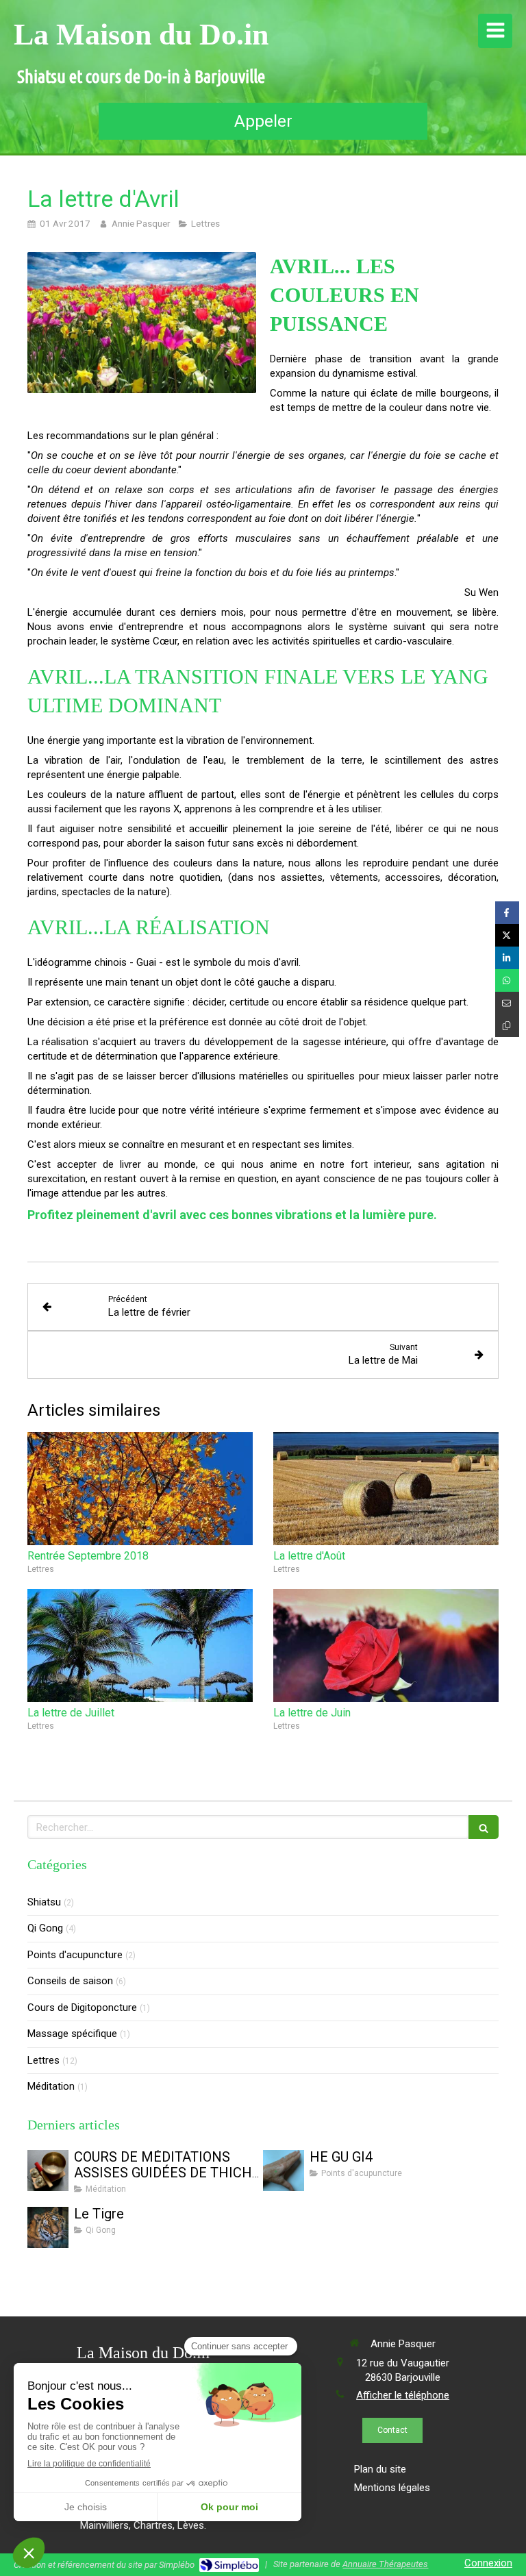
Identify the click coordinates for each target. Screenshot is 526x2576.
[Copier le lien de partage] (507, 1026)
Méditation (51, 2086)
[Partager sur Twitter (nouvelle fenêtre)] (507, 935)
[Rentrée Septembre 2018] (140, 1489)
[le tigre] (48, 2227)
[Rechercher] (484, 1827)
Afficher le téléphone (403, 2395)
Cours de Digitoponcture (82, 2008)
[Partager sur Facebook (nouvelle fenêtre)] (507, 913)
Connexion (488, 2563)
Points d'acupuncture (75, 1955)
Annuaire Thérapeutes (385, 2564)
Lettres (43, 2060)
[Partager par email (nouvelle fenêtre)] (507, 1003)
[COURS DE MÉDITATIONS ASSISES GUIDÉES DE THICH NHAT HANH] (48, 2171)
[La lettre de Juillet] (140, 1646)
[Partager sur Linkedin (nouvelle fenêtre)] (507, 958)
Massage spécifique (72, 2034)
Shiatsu (44, 1902)
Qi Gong (45, 1928)
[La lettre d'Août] (386, 1489)
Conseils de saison (70, 1981)
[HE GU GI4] (284, 2171)
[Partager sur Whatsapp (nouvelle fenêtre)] (507, 980)
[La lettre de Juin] (386, 1646)
